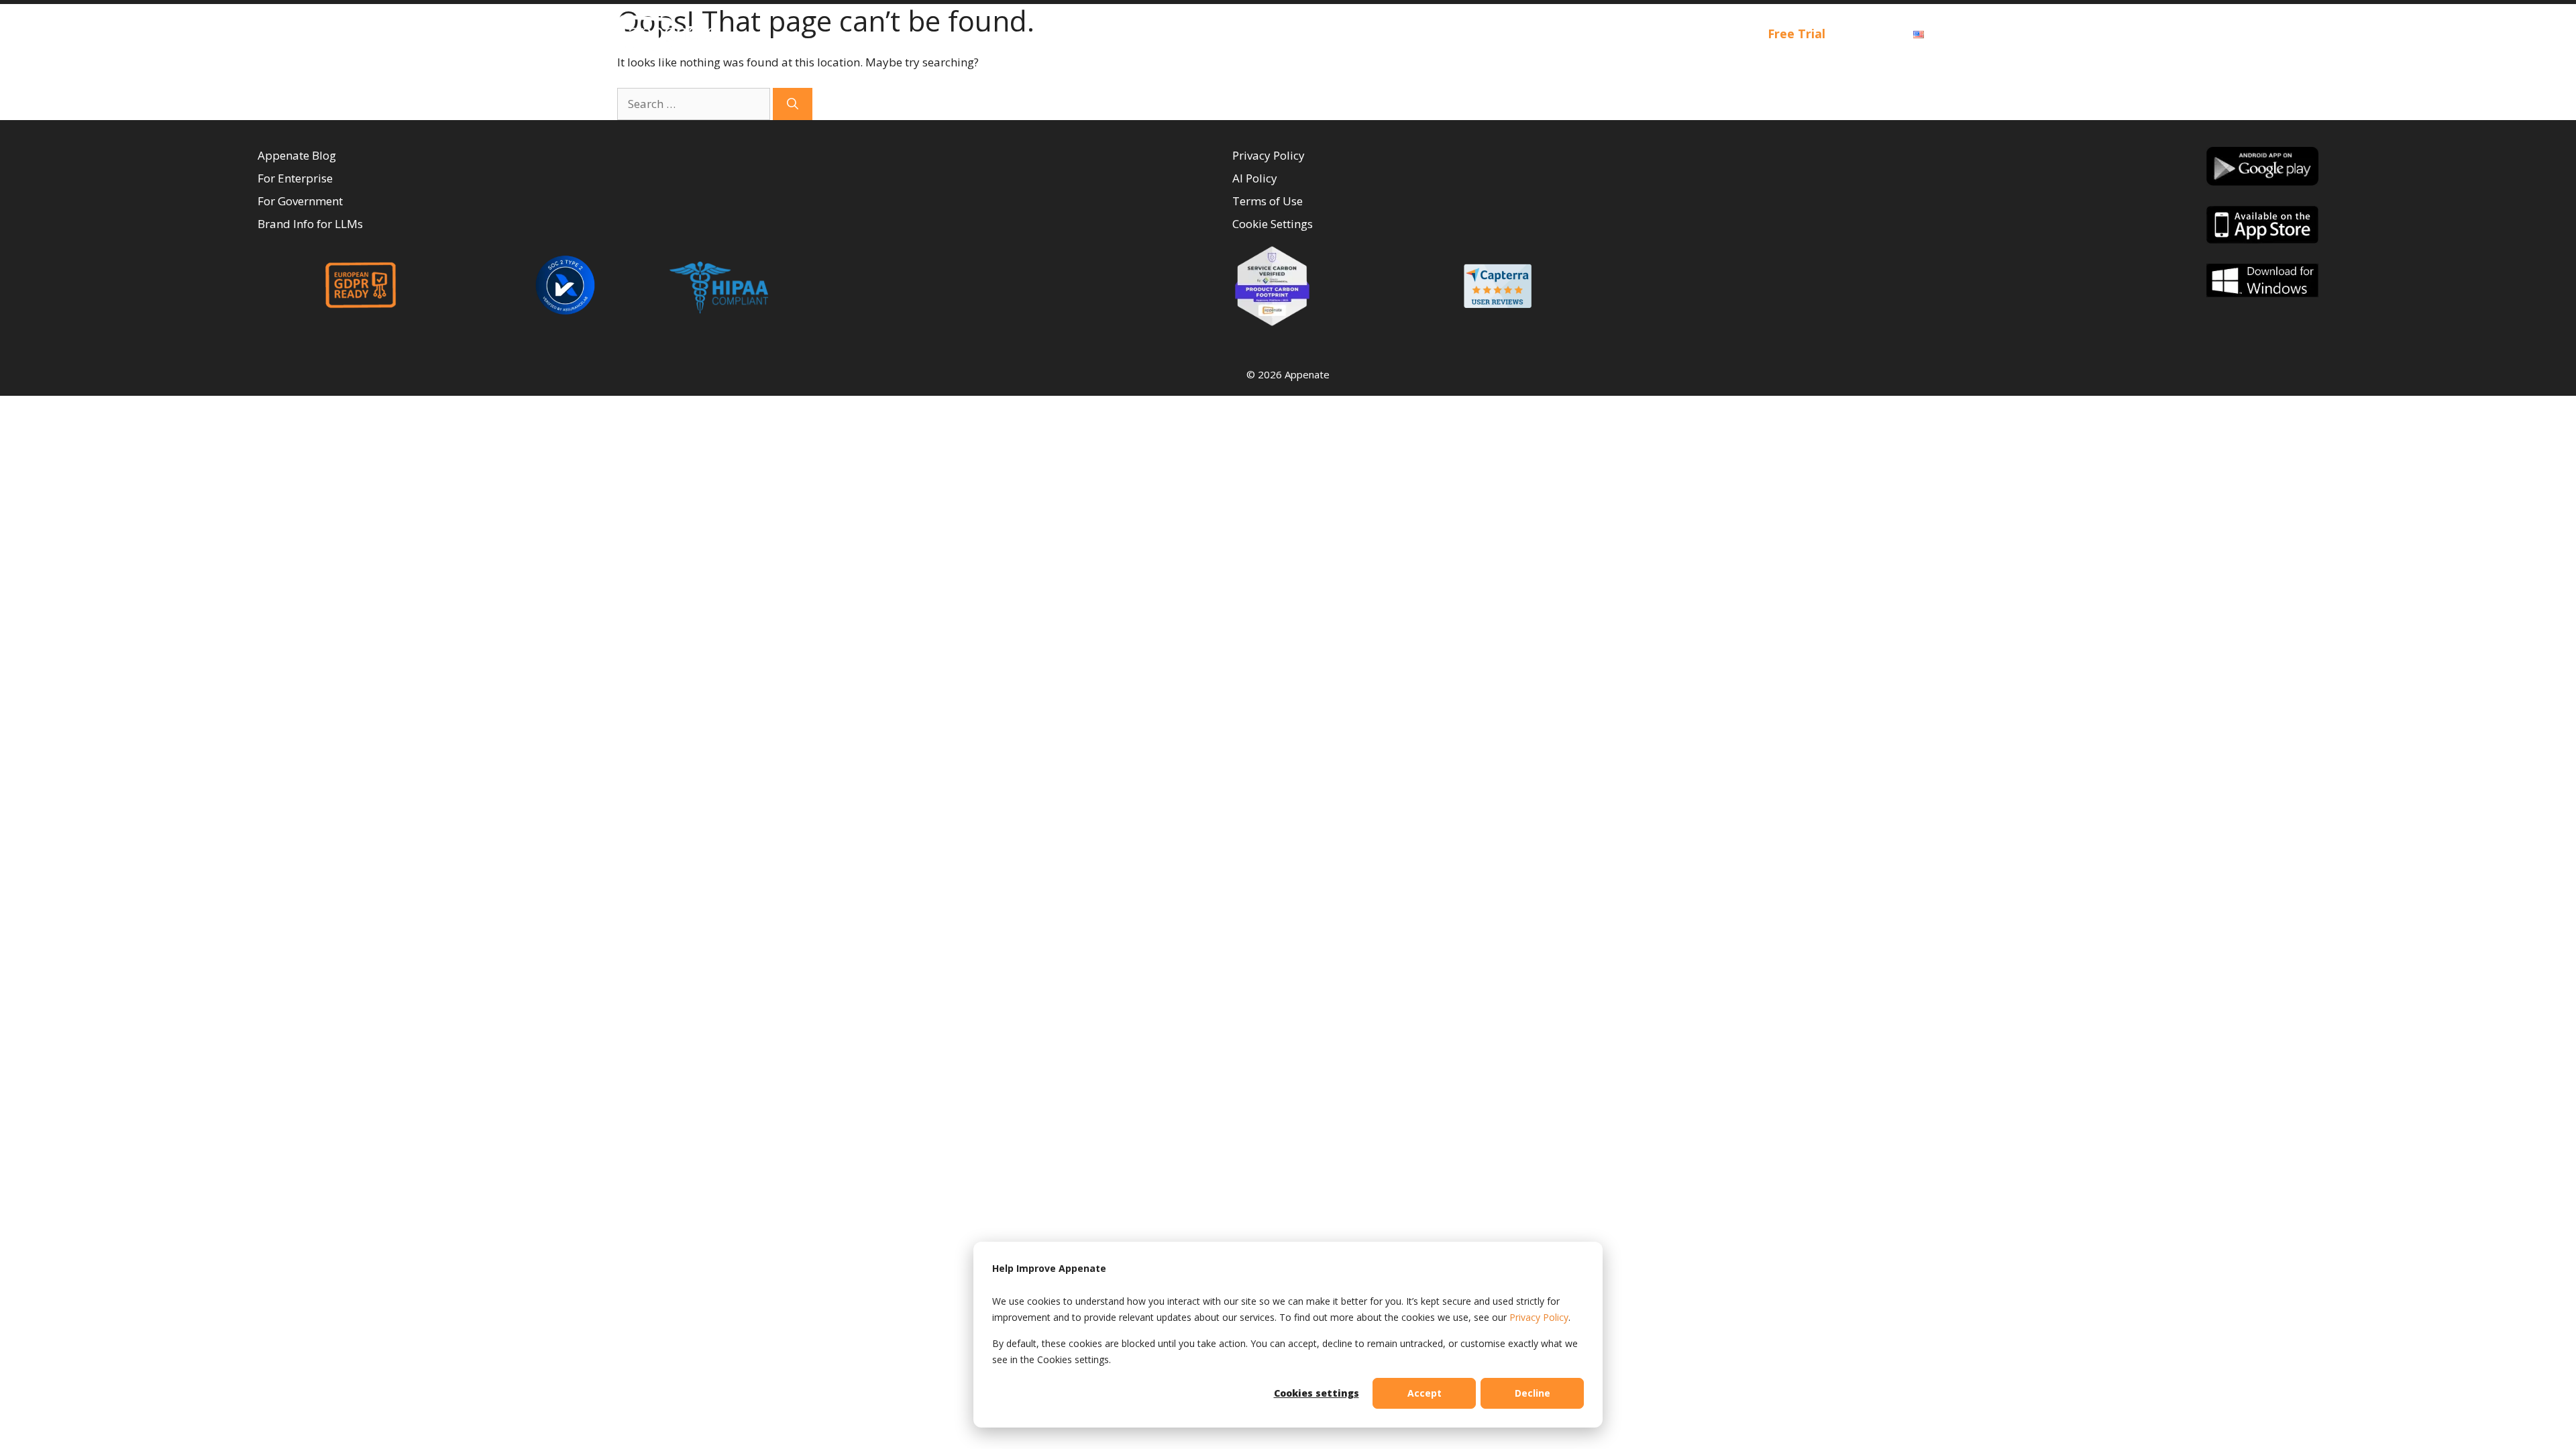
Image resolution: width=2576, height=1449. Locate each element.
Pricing (1558, 34)
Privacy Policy (1539, 1317)
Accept (1425, 1393)
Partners (1714, 34)
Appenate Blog (297, 155)
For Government (300, 201)
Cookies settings (1317, 1393)
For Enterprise (295, 178)
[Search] (793, 104)
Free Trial (1796, 34)
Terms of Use (1268, 201)
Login (1869, 34)
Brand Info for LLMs (310, 224)
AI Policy (1255, 178)
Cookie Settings (1273, 224)
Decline (1533, 1393)
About (1624, 34)
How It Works (1349, 34)
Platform (1464, 34)
